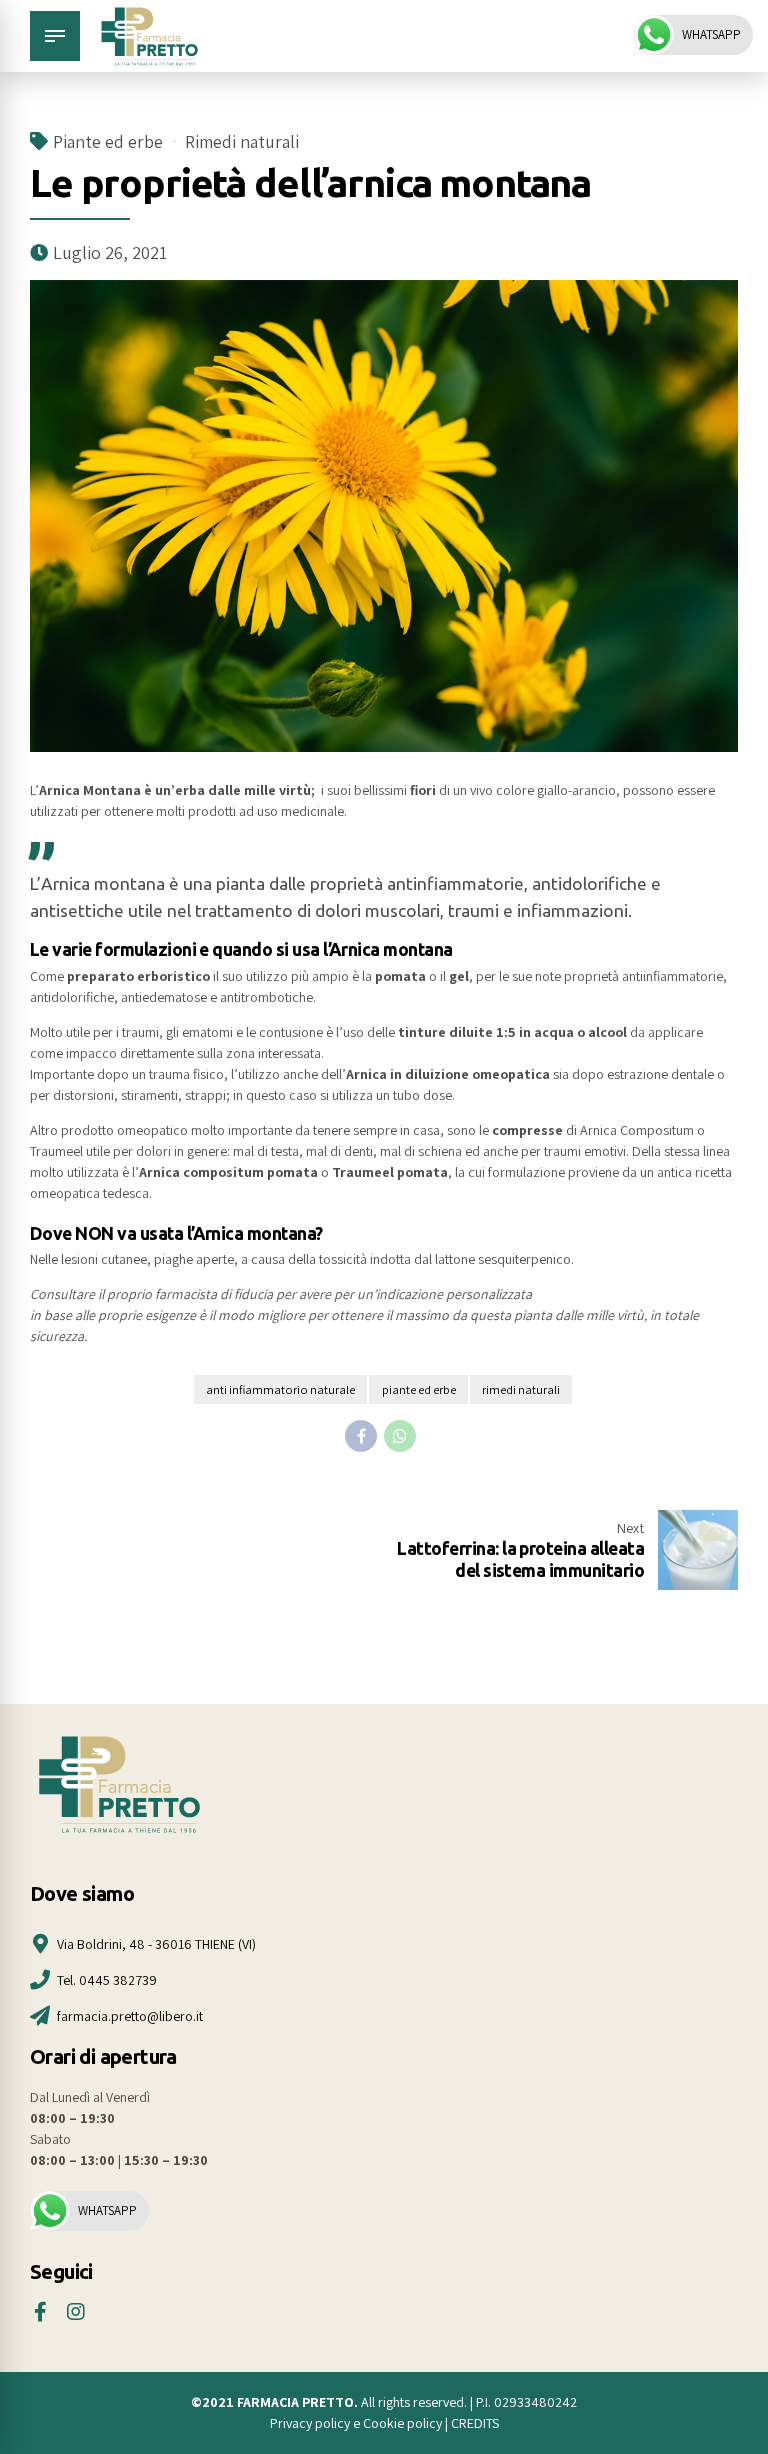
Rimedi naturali (242, 141)
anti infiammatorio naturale (280, 1389)
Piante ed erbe (108, 141)
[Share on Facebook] (361, 1436)
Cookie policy (404, 2423)
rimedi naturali (521, 1389)
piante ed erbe (419, 1389)
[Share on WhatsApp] (400, 1436)
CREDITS (475, 2423)
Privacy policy (310, 2423)
